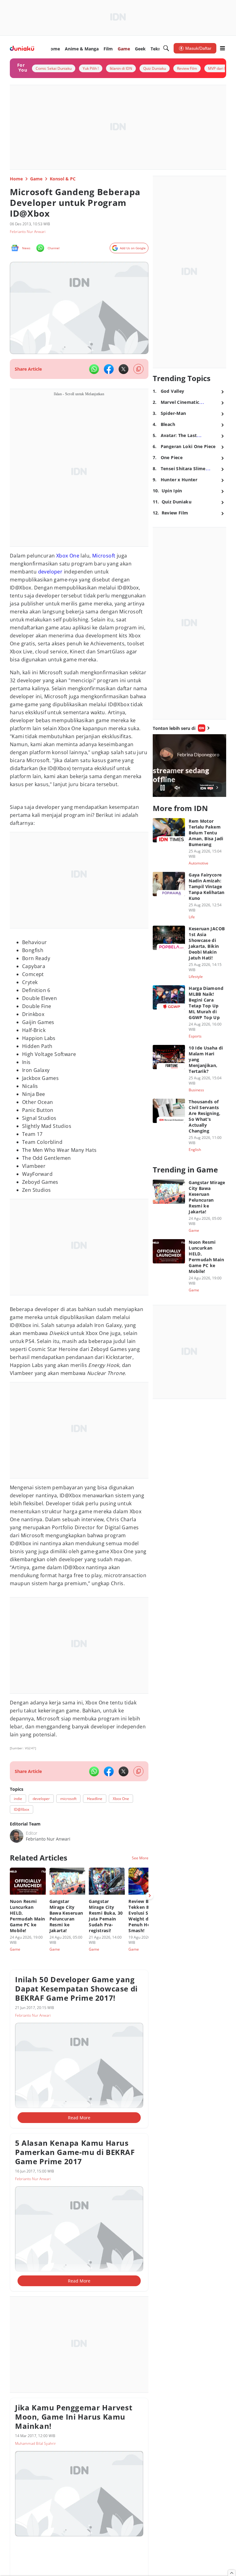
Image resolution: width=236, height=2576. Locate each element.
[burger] (222, 48)
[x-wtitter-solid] (124, 369)
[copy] (138, 369)
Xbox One (68, 556)
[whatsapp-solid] (94, 369)
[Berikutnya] (150, 1896)
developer (50, 572)
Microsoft (104, 556)
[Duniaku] (22, 48)
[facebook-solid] (109, 369)
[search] (166, 48)
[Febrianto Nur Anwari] (17, 1836)
